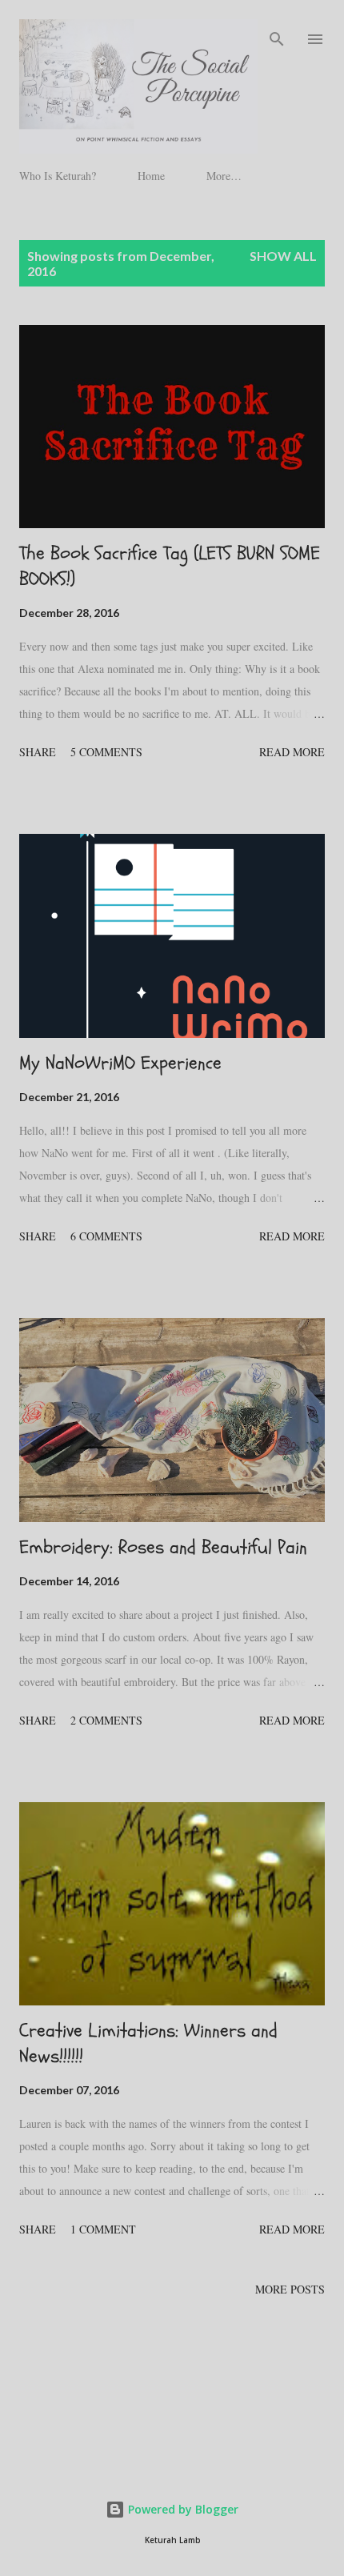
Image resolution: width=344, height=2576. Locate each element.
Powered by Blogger (182, 2509)
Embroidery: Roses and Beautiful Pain (163, 1547)
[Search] (277, 29)
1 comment (103, 2229)
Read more (292, 752)
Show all (283, 256)
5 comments (106, 752)
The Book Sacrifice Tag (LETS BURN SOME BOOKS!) (170, 566)
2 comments (106, 1720)
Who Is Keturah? (58, 176)
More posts (290, 2289)
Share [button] (38, 752)
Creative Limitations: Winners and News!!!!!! (148, 2043)
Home (151, 176)
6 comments (106, 1236)
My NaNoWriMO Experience (120, 1063)
